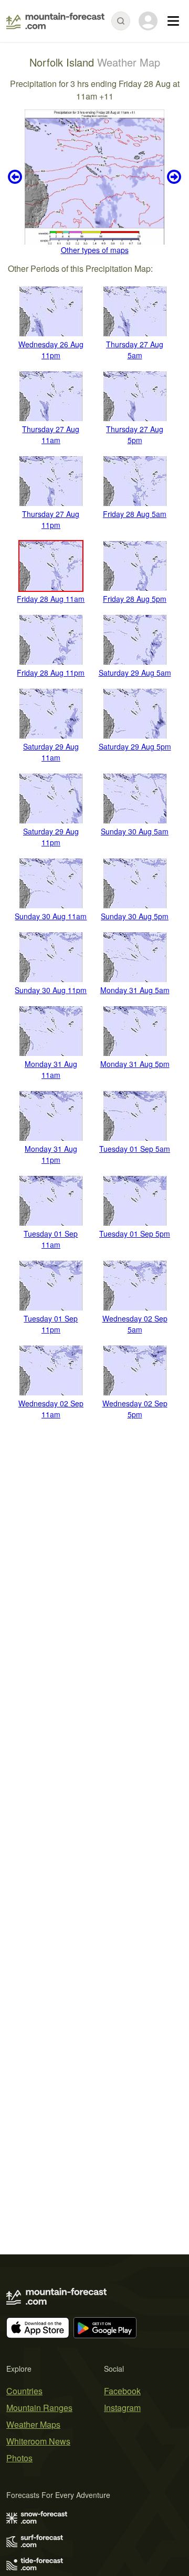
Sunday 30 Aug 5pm (135, 916)
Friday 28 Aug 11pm (51, 673)
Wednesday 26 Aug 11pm (51, 350)
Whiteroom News (38, 2441)
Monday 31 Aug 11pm (51, 1154)
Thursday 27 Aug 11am (51, 434)
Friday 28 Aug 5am (135, 514)
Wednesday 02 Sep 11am (51, 1409)
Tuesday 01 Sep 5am (135, 1149)
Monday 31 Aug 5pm (135, 1064)
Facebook (122, 2391)
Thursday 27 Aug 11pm (51, 519)
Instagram (122, 2408)
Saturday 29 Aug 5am (135, 673)
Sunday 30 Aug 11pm (51, 990)
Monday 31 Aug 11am (51, 1069)
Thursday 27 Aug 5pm (135, 434)
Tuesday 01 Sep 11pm (51, 1324)
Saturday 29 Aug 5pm (135, 746)
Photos (19, 2458)
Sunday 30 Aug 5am (135, 831)
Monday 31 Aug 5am (135, 990)
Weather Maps (33, 2424)
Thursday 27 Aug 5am (135, 350)
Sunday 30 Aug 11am (51, 916)
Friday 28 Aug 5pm (135, 599)
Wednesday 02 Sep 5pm (135, 1409)
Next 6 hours (173, 177)
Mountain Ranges (39, 2408)
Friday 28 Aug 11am (51, 599)
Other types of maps (95, 250)
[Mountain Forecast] (55, 21)
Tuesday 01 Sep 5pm (135, 1234)
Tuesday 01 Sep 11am (51, 1239)
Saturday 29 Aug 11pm (51, 837)
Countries (24, 2391)
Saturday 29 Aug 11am (51, 752)
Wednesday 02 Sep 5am (135, 1324)
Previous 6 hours (16, 177)
